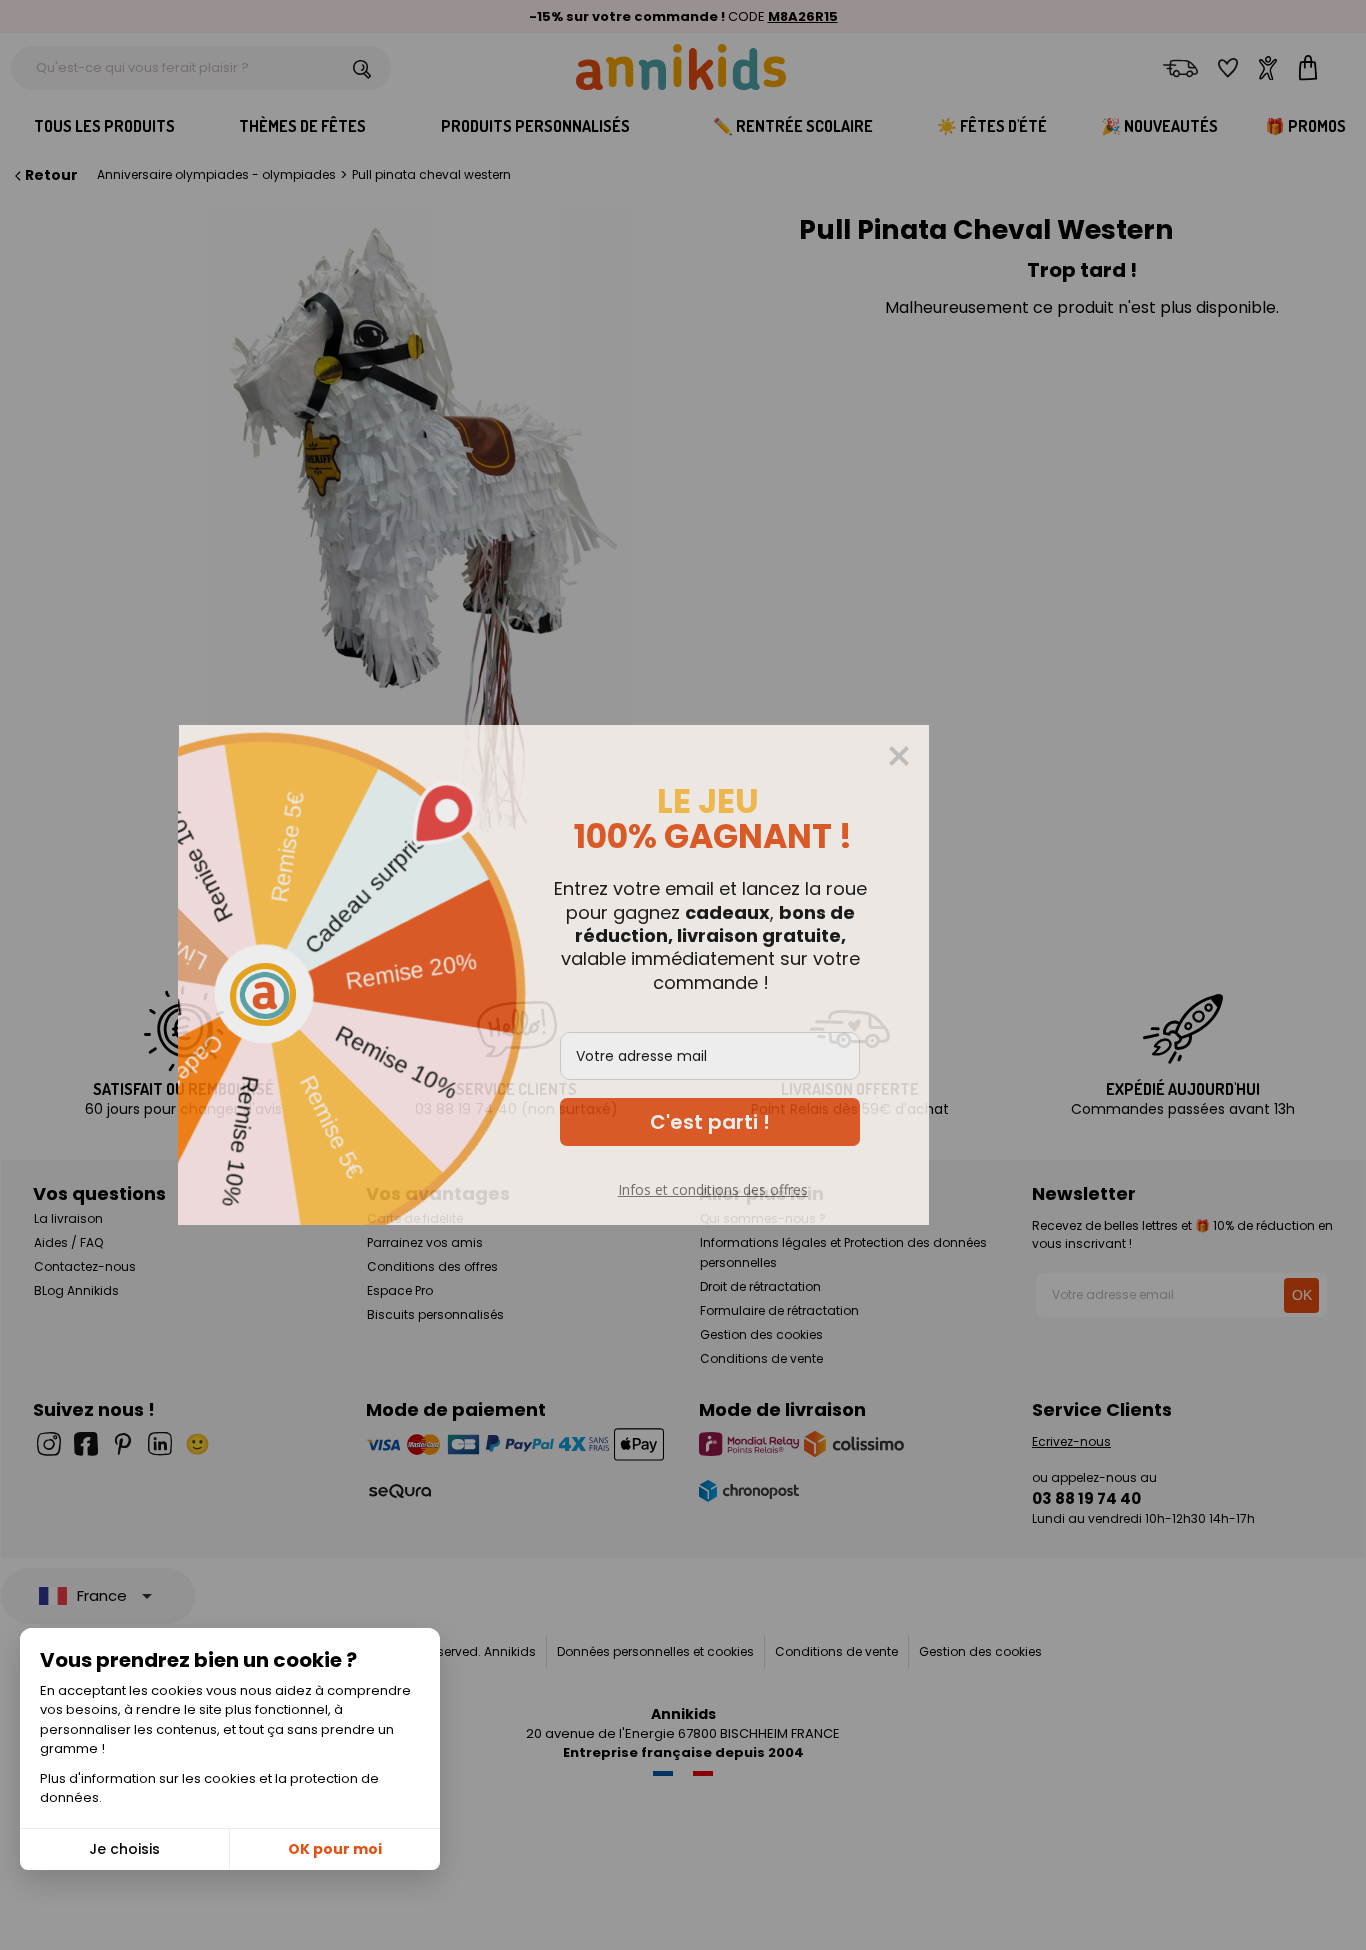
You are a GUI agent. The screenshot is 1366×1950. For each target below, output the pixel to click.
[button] (839, 1122)
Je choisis (124, 1849)
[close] (1028, 756)
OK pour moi (335, 1849)
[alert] (683, 975)
